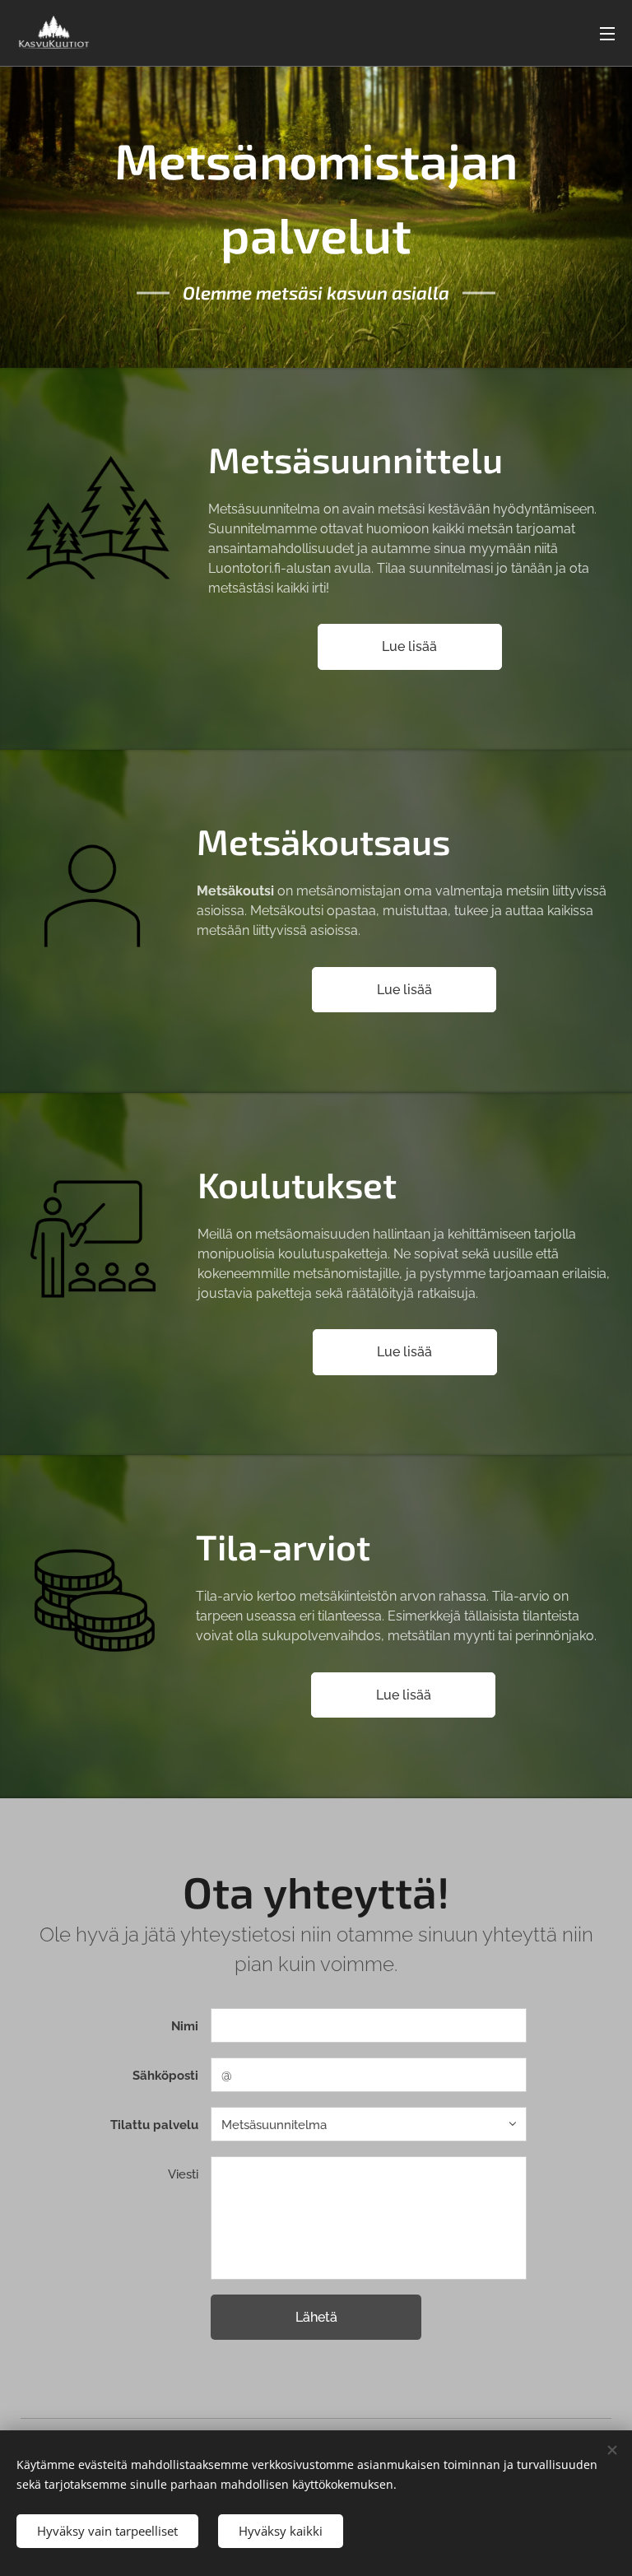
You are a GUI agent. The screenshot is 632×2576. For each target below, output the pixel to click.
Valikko (607, 33)
